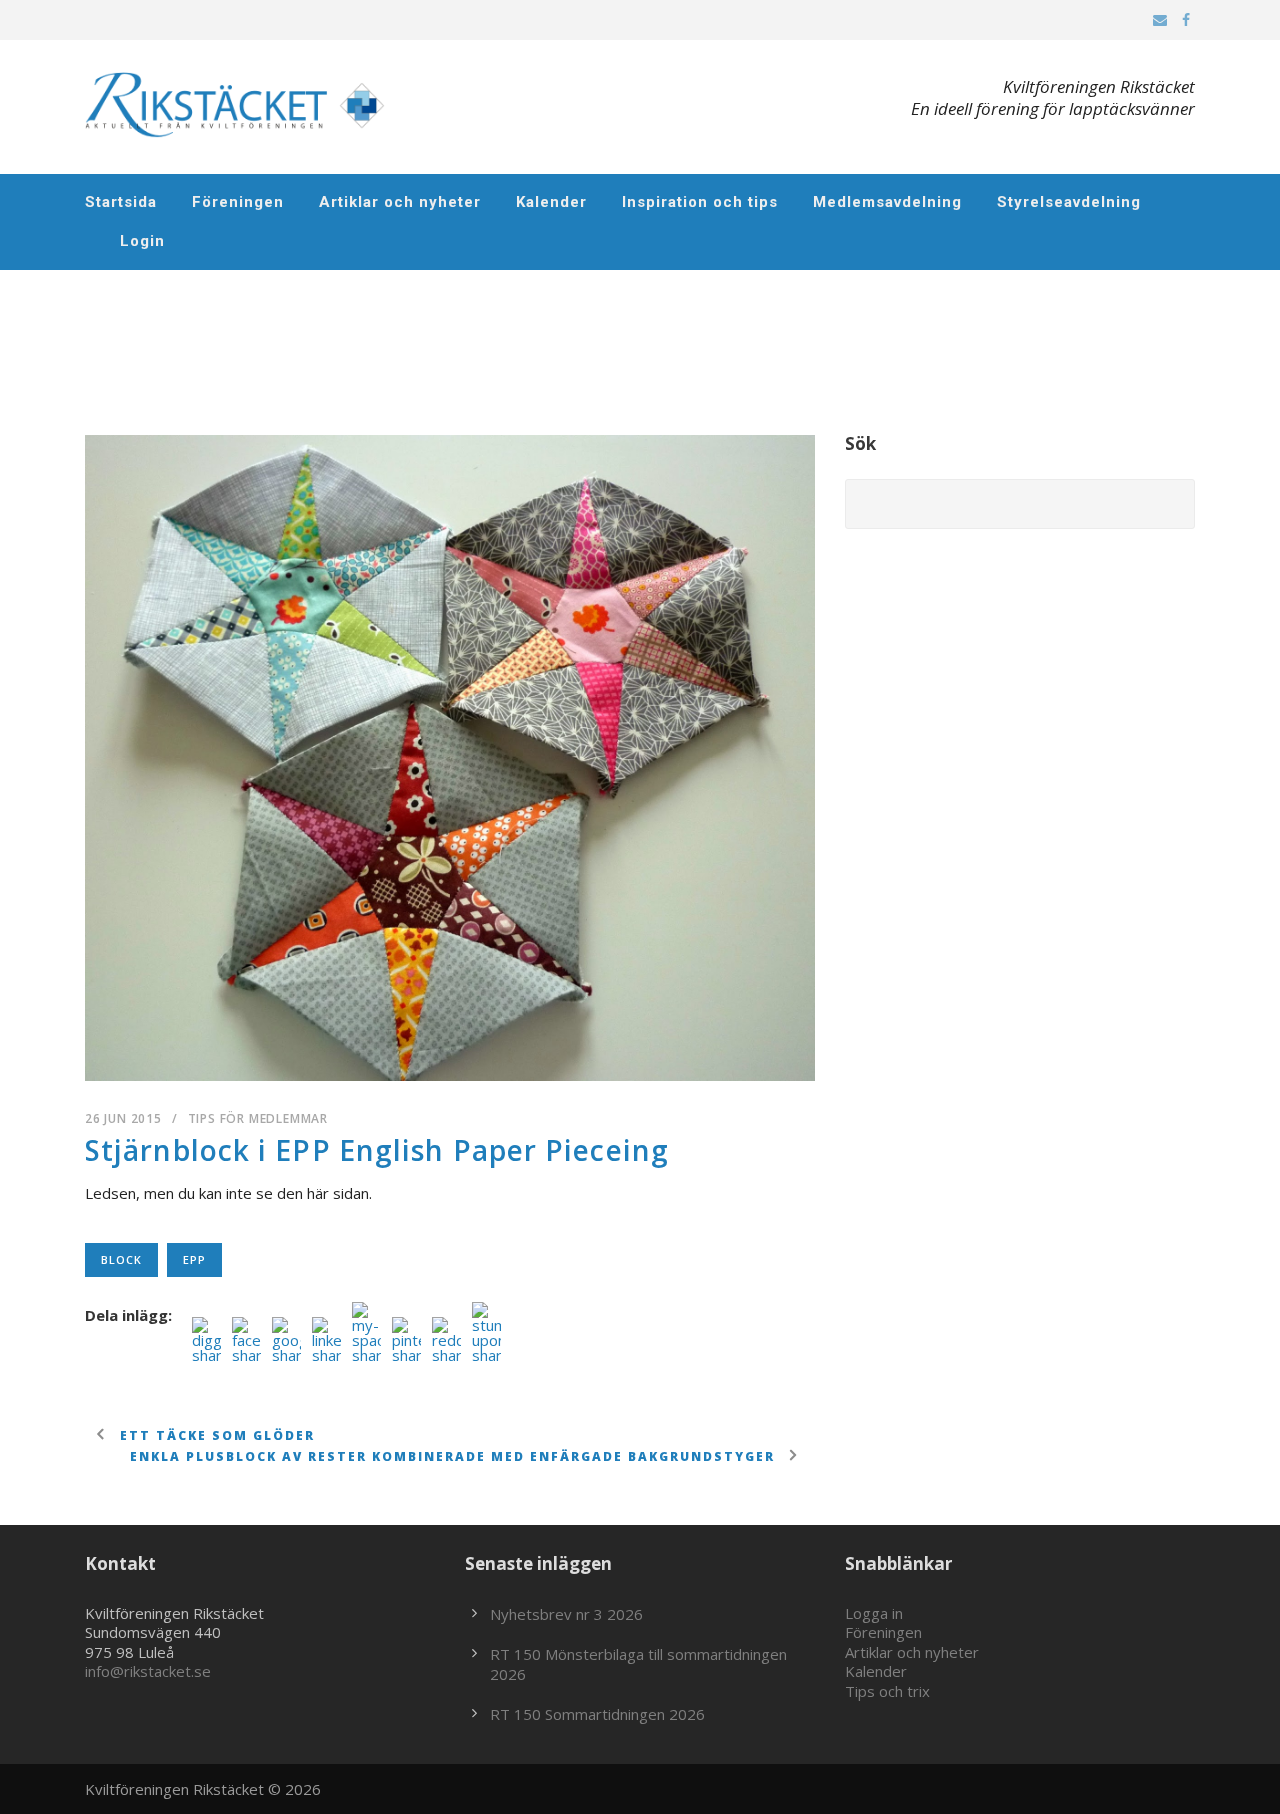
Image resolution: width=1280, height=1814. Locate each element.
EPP (194, 1259)
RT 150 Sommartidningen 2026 (597, 1714)
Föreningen (238, 202)
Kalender (551, 202)
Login (142, 241)
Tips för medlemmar (258, 1118)
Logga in (874, 1613)
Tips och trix (887, 1691)
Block (121, 1259)
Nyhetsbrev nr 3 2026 (566, 1614)
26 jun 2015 (123, 1118)
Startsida (121, 202)
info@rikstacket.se (148, 1671)
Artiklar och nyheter (400, 202)
